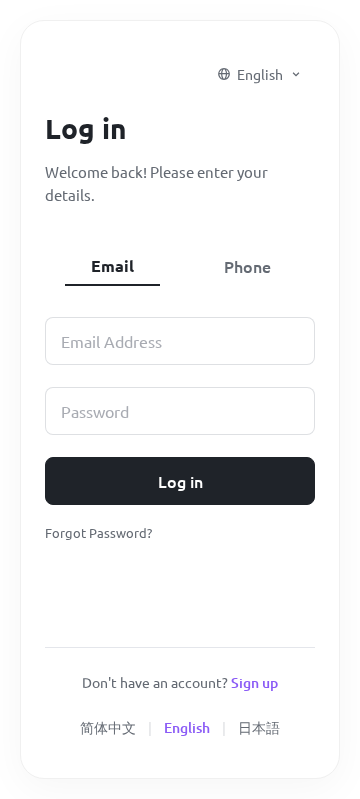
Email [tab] (112, 265)
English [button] (260, 74)
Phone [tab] (247, 266)
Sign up (254, 682)
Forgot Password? (98, 532)
